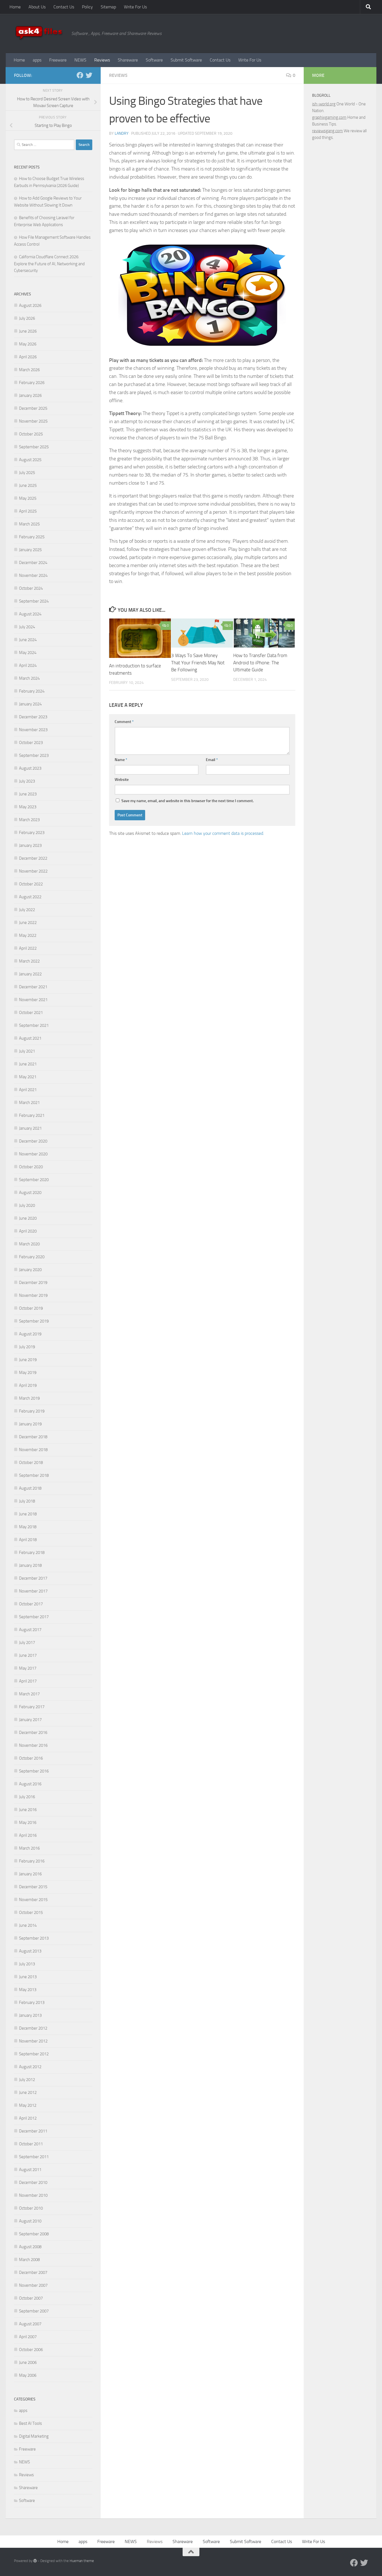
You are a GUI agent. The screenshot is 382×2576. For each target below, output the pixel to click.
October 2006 (31, 2350)
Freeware (58, 60)
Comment (124, 722)
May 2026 (28, 344)
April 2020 (28, 1231)
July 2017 (27, 1643)
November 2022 (33, 871)
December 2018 (33, 1437)
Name (121, 760)
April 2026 (28, 357)
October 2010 (31, 2208)
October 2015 (31, 1913)
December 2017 (33, 1578)
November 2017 (33, 1591)
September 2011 (34, 2157)
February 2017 (32, 1707)
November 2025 (33, 421)
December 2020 (33, 1141)
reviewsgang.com (327, 131)
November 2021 (33, 1000)
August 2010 (30, 2221)
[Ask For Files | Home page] (40, 34)
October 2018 (31, 1463)
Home (15, 7)
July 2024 (27, 627)
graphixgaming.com (329, 117)
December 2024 (33, 563)
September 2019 (34, 1321)
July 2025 (27, 473)
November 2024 (33, 575)
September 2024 (34, 601)
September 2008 (34, 2234)
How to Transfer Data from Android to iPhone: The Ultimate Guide (260, 663)
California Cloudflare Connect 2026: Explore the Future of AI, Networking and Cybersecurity (49, 264)
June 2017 (28, 1655)
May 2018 (28, 1527)
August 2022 (30, 897)
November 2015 (33, 1900)
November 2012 (33, 2041)
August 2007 (30, 2324)
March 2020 (29, 1244)
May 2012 (28, 2105)
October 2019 (31, 1308)
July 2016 (27, 1797)
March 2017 (29, 1694)
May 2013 (28, 1990)
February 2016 (32, 1861)
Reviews (102, 60)
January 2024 (30, 704)
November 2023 (33, 730)
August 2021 (30, 1038)
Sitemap (108, 7)
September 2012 (34, 2054)
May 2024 (28, 653)
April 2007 (28, 2337)
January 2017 (30, 1720)
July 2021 (27, 1051)
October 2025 (31, 434)
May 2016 (28, 1823)
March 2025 (29, 524)
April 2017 (28, 1681)
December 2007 (33, 2272)
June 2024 (28, 640)
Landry (122, 133)
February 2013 (32, 2002)
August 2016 (30, 1784)
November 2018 (33, 1450)
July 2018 (27, 1501)
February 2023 (32, 833)
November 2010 (33, 2195)
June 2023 (28, 794)
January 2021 (30, 1128)
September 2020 (34, 1180)
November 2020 (33, 1154)
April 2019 (28, 1385)
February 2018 (32, 1553)
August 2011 (30, 2170)
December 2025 (33, 408)
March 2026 (29, 370)
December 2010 (33, 2182)
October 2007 (31, 2298)
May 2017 (28, 1668)
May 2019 (28, 1373)
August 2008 (30, 2247)
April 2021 (28, 1090)
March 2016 (29, 1848)
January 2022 (30, 974)
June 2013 (28, 1977)
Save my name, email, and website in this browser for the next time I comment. (188, 801)
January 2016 (30, 1874)
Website (122, 780)
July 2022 (27, 910)
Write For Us (135, 7)
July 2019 (27, 1347)
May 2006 (28, 2375)
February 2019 (32, 1411)
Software (154, 60)
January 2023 (30, 845)
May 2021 (28, 1077)
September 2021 (34, 1025)
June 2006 (28, 2362)
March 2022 (29, 961)
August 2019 (30, 1334)
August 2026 (30, 305)
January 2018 (30, 1565)
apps (37, 60)
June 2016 (28, 1810)
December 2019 (33, 1283)
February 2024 (32, 691)
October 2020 (31, 1167)
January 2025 (30, 550)
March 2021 (29, 1103)
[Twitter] (89, 75)
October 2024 (31, 588)
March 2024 (29, 678)
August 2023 (30, 768)
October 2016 (31, 1758)
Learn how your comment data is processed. (223, 833)
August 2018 (30, 1488)
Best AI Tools (30, 2423)
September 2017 (34, 1617)
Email (212, 760)
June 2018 (28, 1514)
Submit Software (186, 60)
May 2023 (28, 807)
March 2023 (29, 820)
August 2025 (30, 460)
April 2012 (28, 2118)
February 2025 (32, 537)
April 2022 (28, 948)
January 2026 (30, 395)
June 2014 (28, 1925)
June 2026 (28, 331)
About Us (37, 7)
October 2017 (31, 1604)
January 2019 (30, 1424)
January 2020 (30, 1270)
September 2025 (34, 447)
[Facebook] (80, 75)
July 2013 (27, 1964)
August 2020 (30, 1193)
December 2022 (33, 858)
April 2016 (28, 1835)
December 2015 (33, 1887)
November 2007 (33, 2285)
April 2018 (28, 1540)
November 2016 (33, 1745)
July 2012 (27, 2080)
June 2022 (28, 923)
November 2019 (33, 1295)
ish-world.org (324, 104)
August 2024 (30, 614)
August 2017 (30, 1630)
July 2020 (27, 1205)
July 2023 (27, 781)
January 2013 (30, 2015)
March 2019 (29, 1398)
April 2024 (28, 665)
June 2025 (28, 485)
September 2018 (34, 1475)
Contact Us (64, 7)
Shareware (128, 60)
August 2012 (30, 2067)
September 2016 (34, 1771)
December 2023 (33, 717)
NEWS (80, 60)
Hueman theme (82, 2561)
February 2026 (32, 383)
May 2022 (28, 935)
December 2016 (33, 1733)
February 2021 (32, 1115)
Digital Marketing (34, 2436)
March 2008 (29, 2260)
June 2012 (28, 2092)
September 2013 (34, 1938)
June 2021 (28, 1064)
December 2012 (33, 2028)
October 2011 (31, 2144)
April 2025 (28, 511)
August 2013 (30, 1951)
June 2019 (28, 1360)
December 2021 (33, 987)
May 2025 (28, 498)
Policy (87, 7)
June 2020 (28, 1218)
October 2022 (31, 884)
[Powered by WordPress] (35, 2561)
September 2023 (34, 755)
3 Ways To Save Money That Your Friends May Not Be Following (198, 663)
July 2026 (27, 318)
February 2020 (32, 1257)
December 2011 (33, 2131)
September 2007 (34, 2311)
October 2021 (31, 1013)
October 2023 (31, 743)
